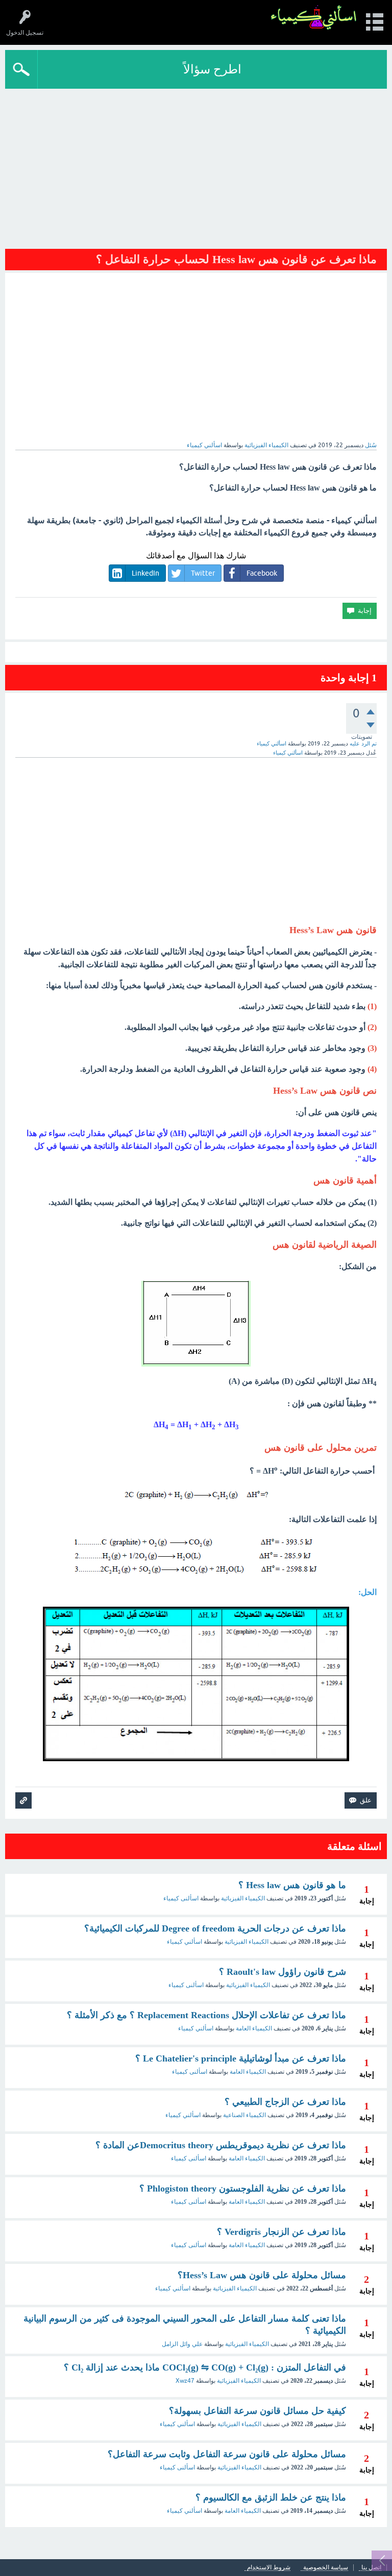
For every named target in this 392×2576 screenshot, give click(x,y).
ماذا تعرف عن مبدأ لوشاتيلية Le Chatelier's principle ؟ (241, 2058)
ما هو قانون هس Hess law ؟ (292, 1885)
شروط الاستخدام (269, 2568)
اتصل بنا (371, 2568)
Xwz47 (185, 2381)
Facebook (262, 573)
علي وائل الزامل (182, 2344)
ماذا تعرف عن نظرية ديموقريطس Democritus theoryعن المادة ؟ (221, 2145)
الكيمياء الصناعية (244, 2115)
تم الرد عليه (363, 743)
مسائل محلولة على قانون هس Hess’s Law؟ (262, 2275)
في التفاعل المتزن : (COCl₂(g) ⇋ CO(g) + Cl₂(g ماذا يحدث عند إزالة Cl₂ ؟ (205, 2367)
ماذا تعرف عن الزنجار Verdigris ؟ (281, 2232)
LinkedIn (145, 573)
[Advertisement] (196, 165)
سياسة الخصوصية (326, 2568)
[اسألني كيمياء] (314, 18)
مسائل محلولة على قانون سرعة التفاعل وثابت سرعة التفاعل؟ (227, 2454)
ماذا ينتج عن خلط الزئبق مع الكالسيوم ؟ (271, 2497)
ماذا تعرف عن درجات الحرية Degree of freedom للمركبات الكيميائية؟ (215, 1928)
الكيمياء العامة (254, 2028)
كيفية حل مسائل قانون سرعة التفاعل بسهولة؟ (258, 2411)
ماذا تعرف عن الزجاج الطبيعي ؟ (285, 2102)
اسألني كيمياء (185, 1942)
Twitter (203, 573)
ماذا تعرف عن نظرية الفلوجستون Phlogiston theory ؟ (243, 2188)
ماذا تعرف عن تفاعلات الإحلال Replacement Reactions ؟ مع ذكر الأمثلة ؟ (206, 2015)
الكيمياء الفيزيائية (266, 445)
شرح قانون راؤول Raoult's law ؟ (283, 1972)
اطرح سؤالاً (212, 69)
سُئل (371, 445)
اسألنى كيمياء (181, 1898)
